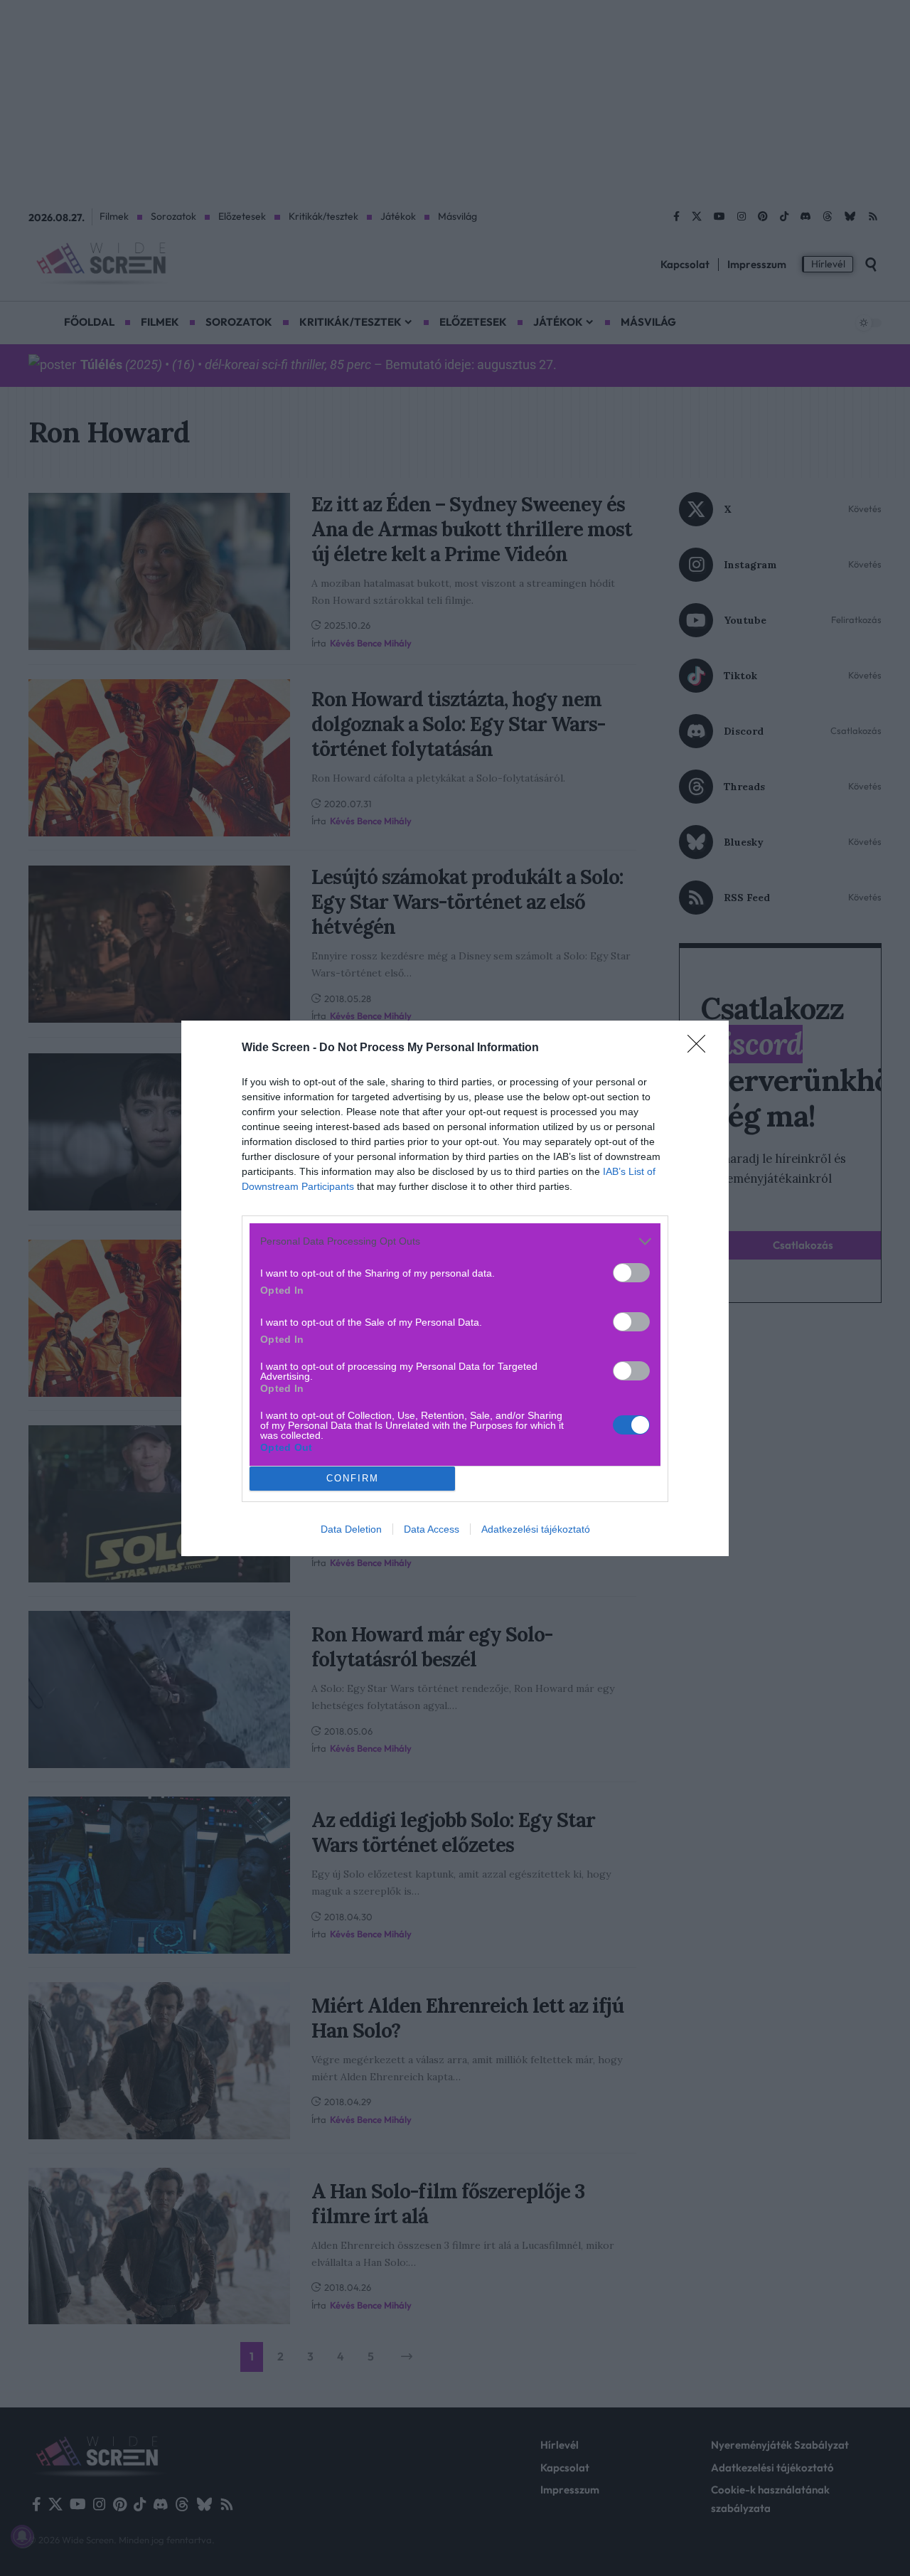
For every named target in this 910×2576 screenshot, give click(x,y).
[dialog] (455, 1288)
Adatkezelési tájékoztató (536, 1529)
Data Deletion (351, 1529)
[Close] (701, 1048)
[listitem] (455, 1241)
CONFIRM (353, 1478)
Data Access (432, 1529)
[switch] (631, 1273)
